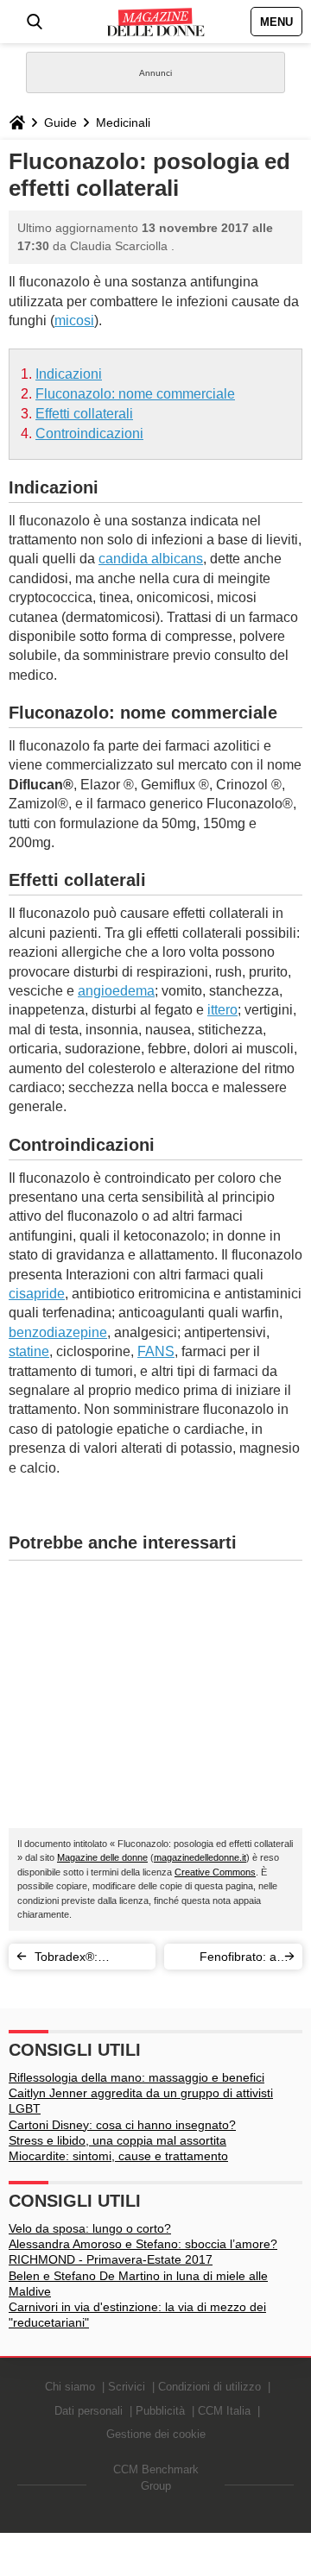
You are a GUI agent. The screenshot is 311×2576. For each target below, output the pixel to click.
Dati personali (89, 2411)
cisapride (37, 1294)
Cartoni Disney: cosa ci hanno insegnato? (122, 2125)
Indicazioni (69, 374)
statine (29, 1351)
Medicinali (123, 123)
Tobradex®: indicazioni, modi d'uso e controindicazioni (80, 1960)
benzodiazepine (58, 1332)
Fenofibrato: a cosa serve (238, 1960)
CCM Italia (224, 2411)
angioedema (116, 991)
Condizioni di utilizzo (209, 2387)
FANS (156, 1351)
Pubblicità (160, 2411)
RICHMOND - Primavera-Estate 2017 (111, 2259)
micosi (74, 320)
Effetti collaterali (84, 414)
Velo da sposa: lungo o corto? (90, 2228)
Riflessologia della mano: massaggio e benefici (136, 2077)
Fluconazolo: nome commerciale (135, 394)
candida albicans (151, 559)
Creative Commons (215, 1872)
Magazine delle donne (102, 1857)
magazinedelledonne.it (200, 1857)
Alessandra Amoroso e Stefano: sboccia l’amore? (143, 2244)
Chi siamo (70, 2387)
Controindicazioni (89, 434)
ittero (222, 1010)
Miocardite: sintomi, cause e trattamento (118, 2156)
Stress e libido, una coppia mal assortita (117, 2140)
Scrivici (127, 2387)
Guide (60, 123)
